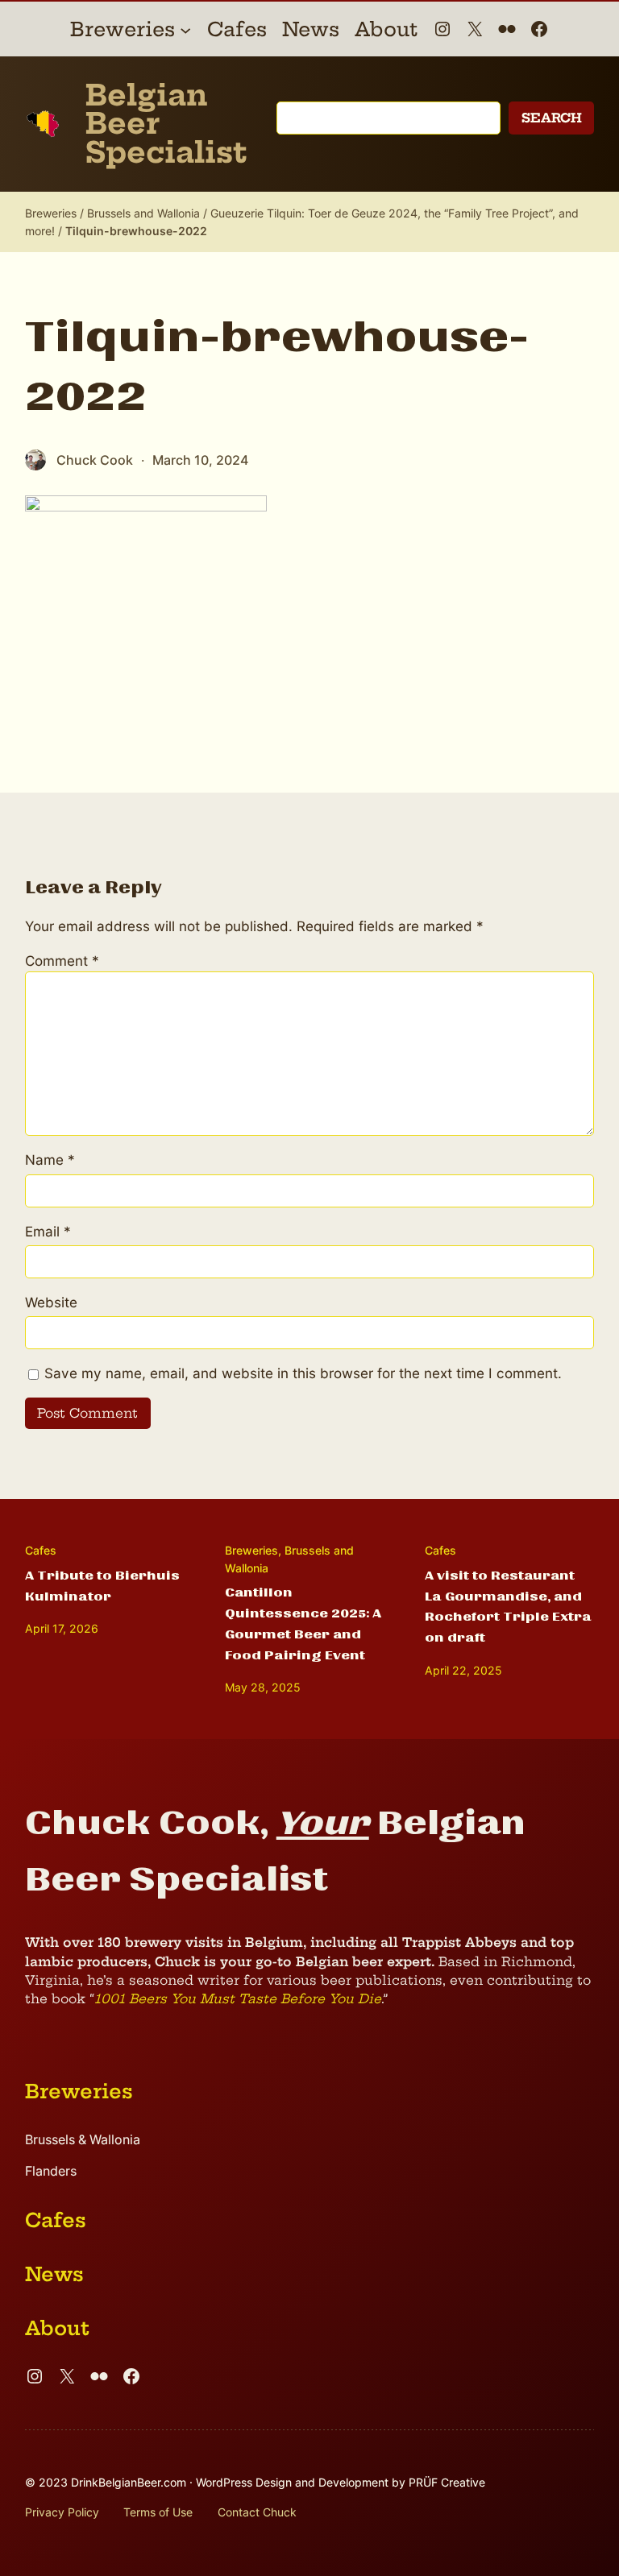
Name (50, 1160)
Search (552, 118)
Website (51, 1302)
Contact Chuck (257, 2512)
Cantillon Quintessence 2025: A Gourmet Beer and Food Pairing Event (303, 1624)
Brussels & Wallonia (83, 2140)
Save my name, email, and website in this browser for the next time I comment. (303, 1373)
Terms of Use (158, 2512)
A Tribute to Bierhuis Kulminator (102, 1586)
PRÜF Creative (447, 2482)
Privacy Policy (62, 2512)
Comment (62, 961)
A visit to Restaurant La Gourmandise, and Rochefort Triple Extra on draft (508, 1607)
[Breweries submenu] (185, 29)
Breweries (51, 213)
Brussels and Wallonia (143, 213)
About (57, 2328)
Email (48, 1231)
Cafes (41, 1550)
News (54, 2274)
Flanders (51, 2171)
